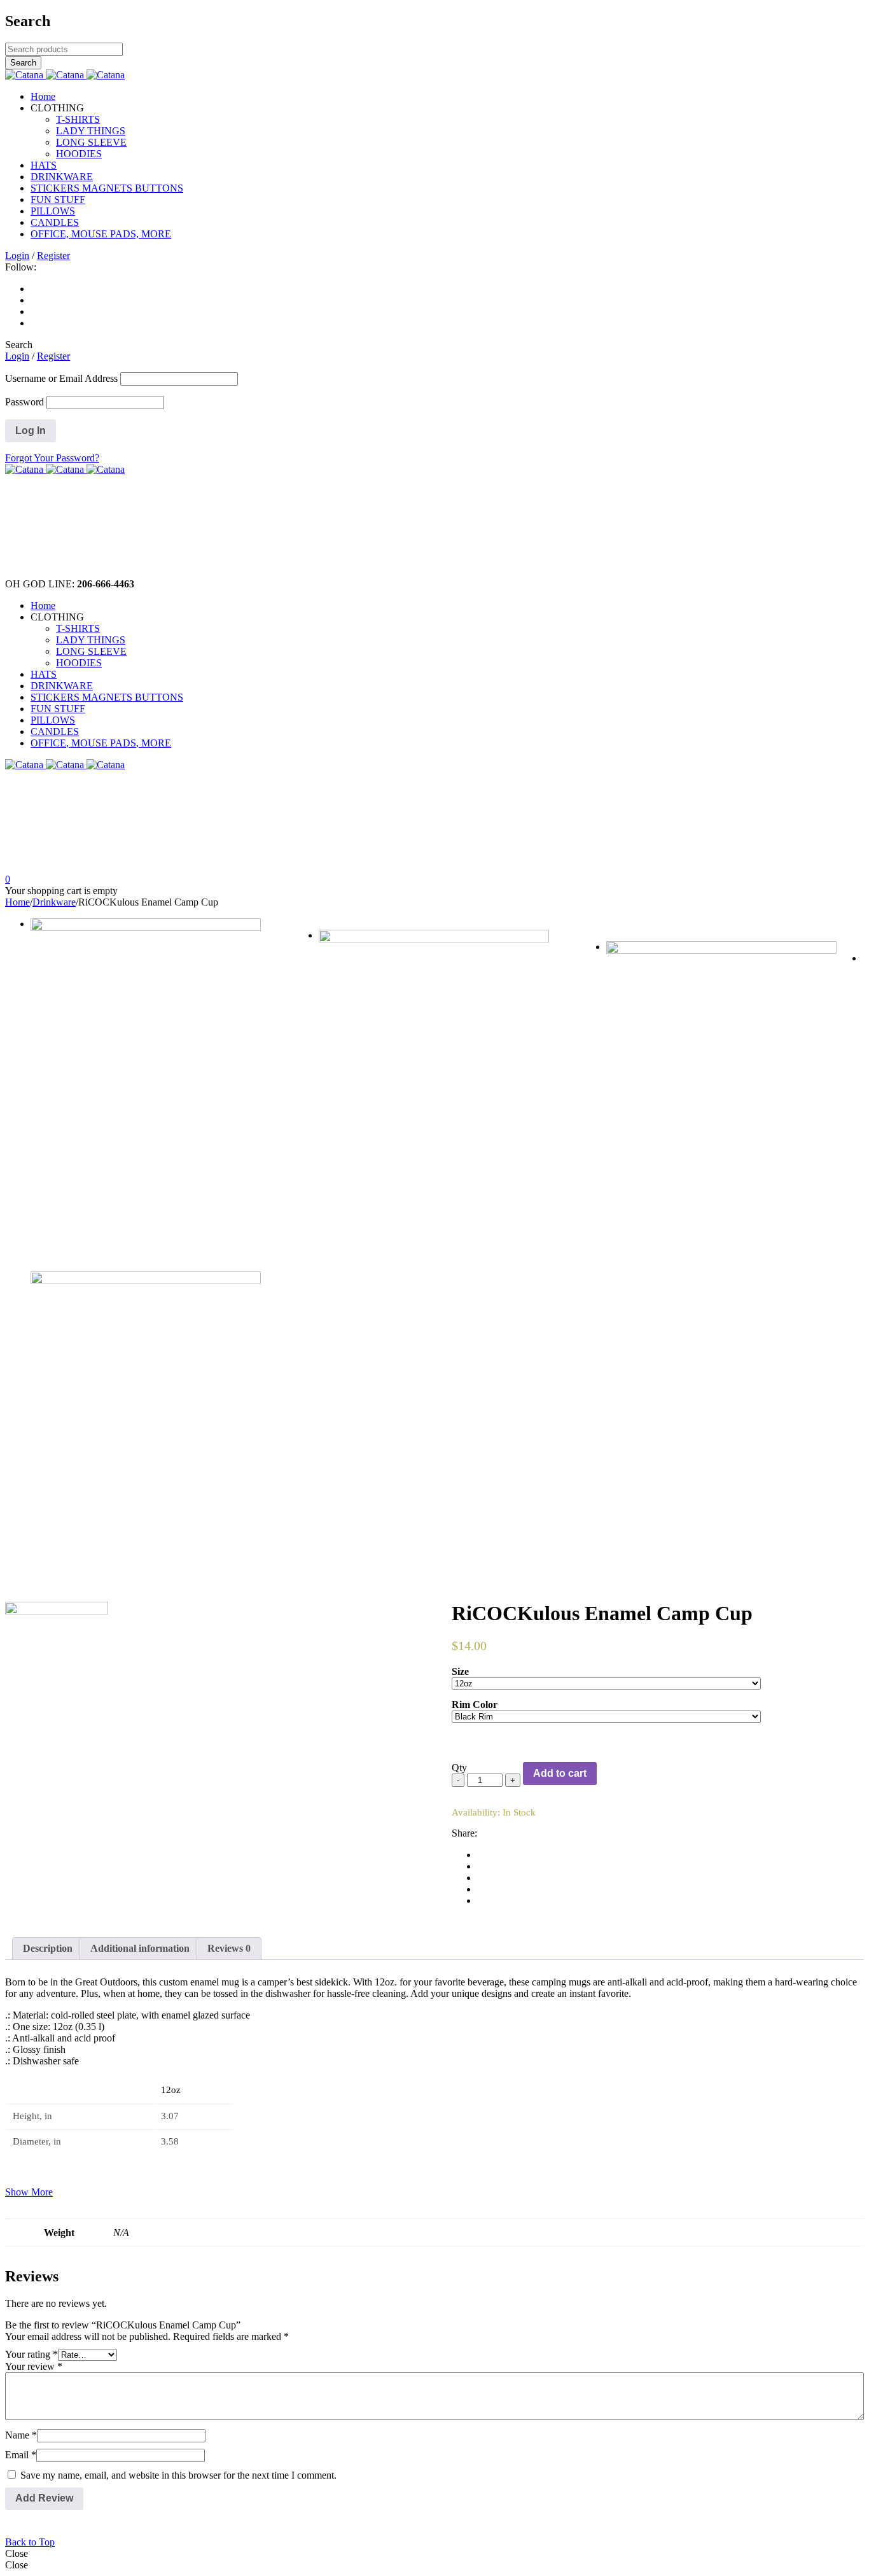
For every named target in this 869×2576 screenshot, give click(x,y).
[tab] (48, 1949)
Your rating (31, 2354)
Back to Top (30, 2542)
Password (24, 402)
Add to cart (560, 1773)
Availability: (476, 1812)
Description (48, 1948)
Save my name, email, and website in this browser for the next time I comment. (178, 2475)
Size (460, 1671)
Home (17, 902)
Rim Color (475, 1704)
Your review (34, 2366)
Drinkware (54, 902)
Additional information (140, 1948)
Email (21, 2455)
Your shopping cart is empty (61, 891)
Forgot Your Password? (52, 458)
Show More (29, 2192)
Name (21, 2435)
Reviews (229, 1948)
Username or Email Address (61, 378)
